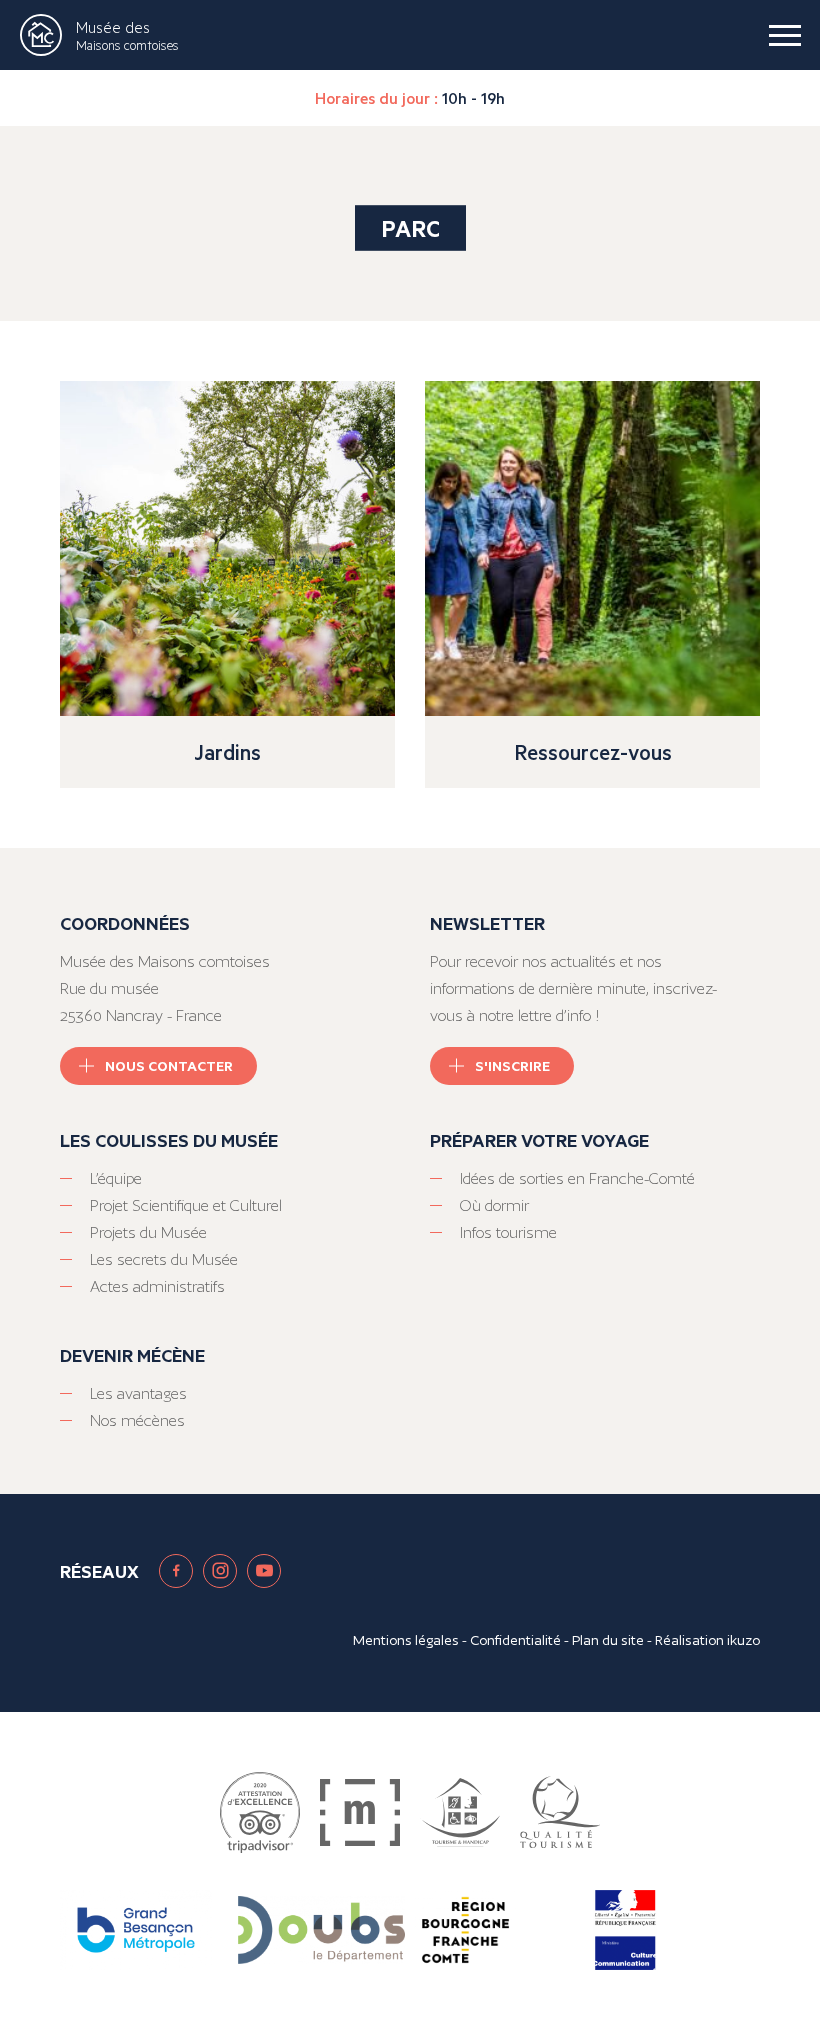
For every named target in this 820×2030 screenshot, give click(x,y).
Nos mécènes (137, 1420)
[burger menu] (785, 35)
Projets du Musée (148, 1232)
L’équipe (116, 1178)
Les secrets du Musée (164, 1259)
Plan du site (608, 1640)
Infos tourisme (508, 1232)
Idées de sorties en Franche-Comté (577, 1178)
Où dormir (494, 1205)
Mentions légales (406, 1640)
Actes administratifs (157, 1286)
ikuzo (743, 1640)
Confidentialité (515, 1640)
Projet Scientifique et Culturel (186, 1205)
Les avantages (138, 1393)
